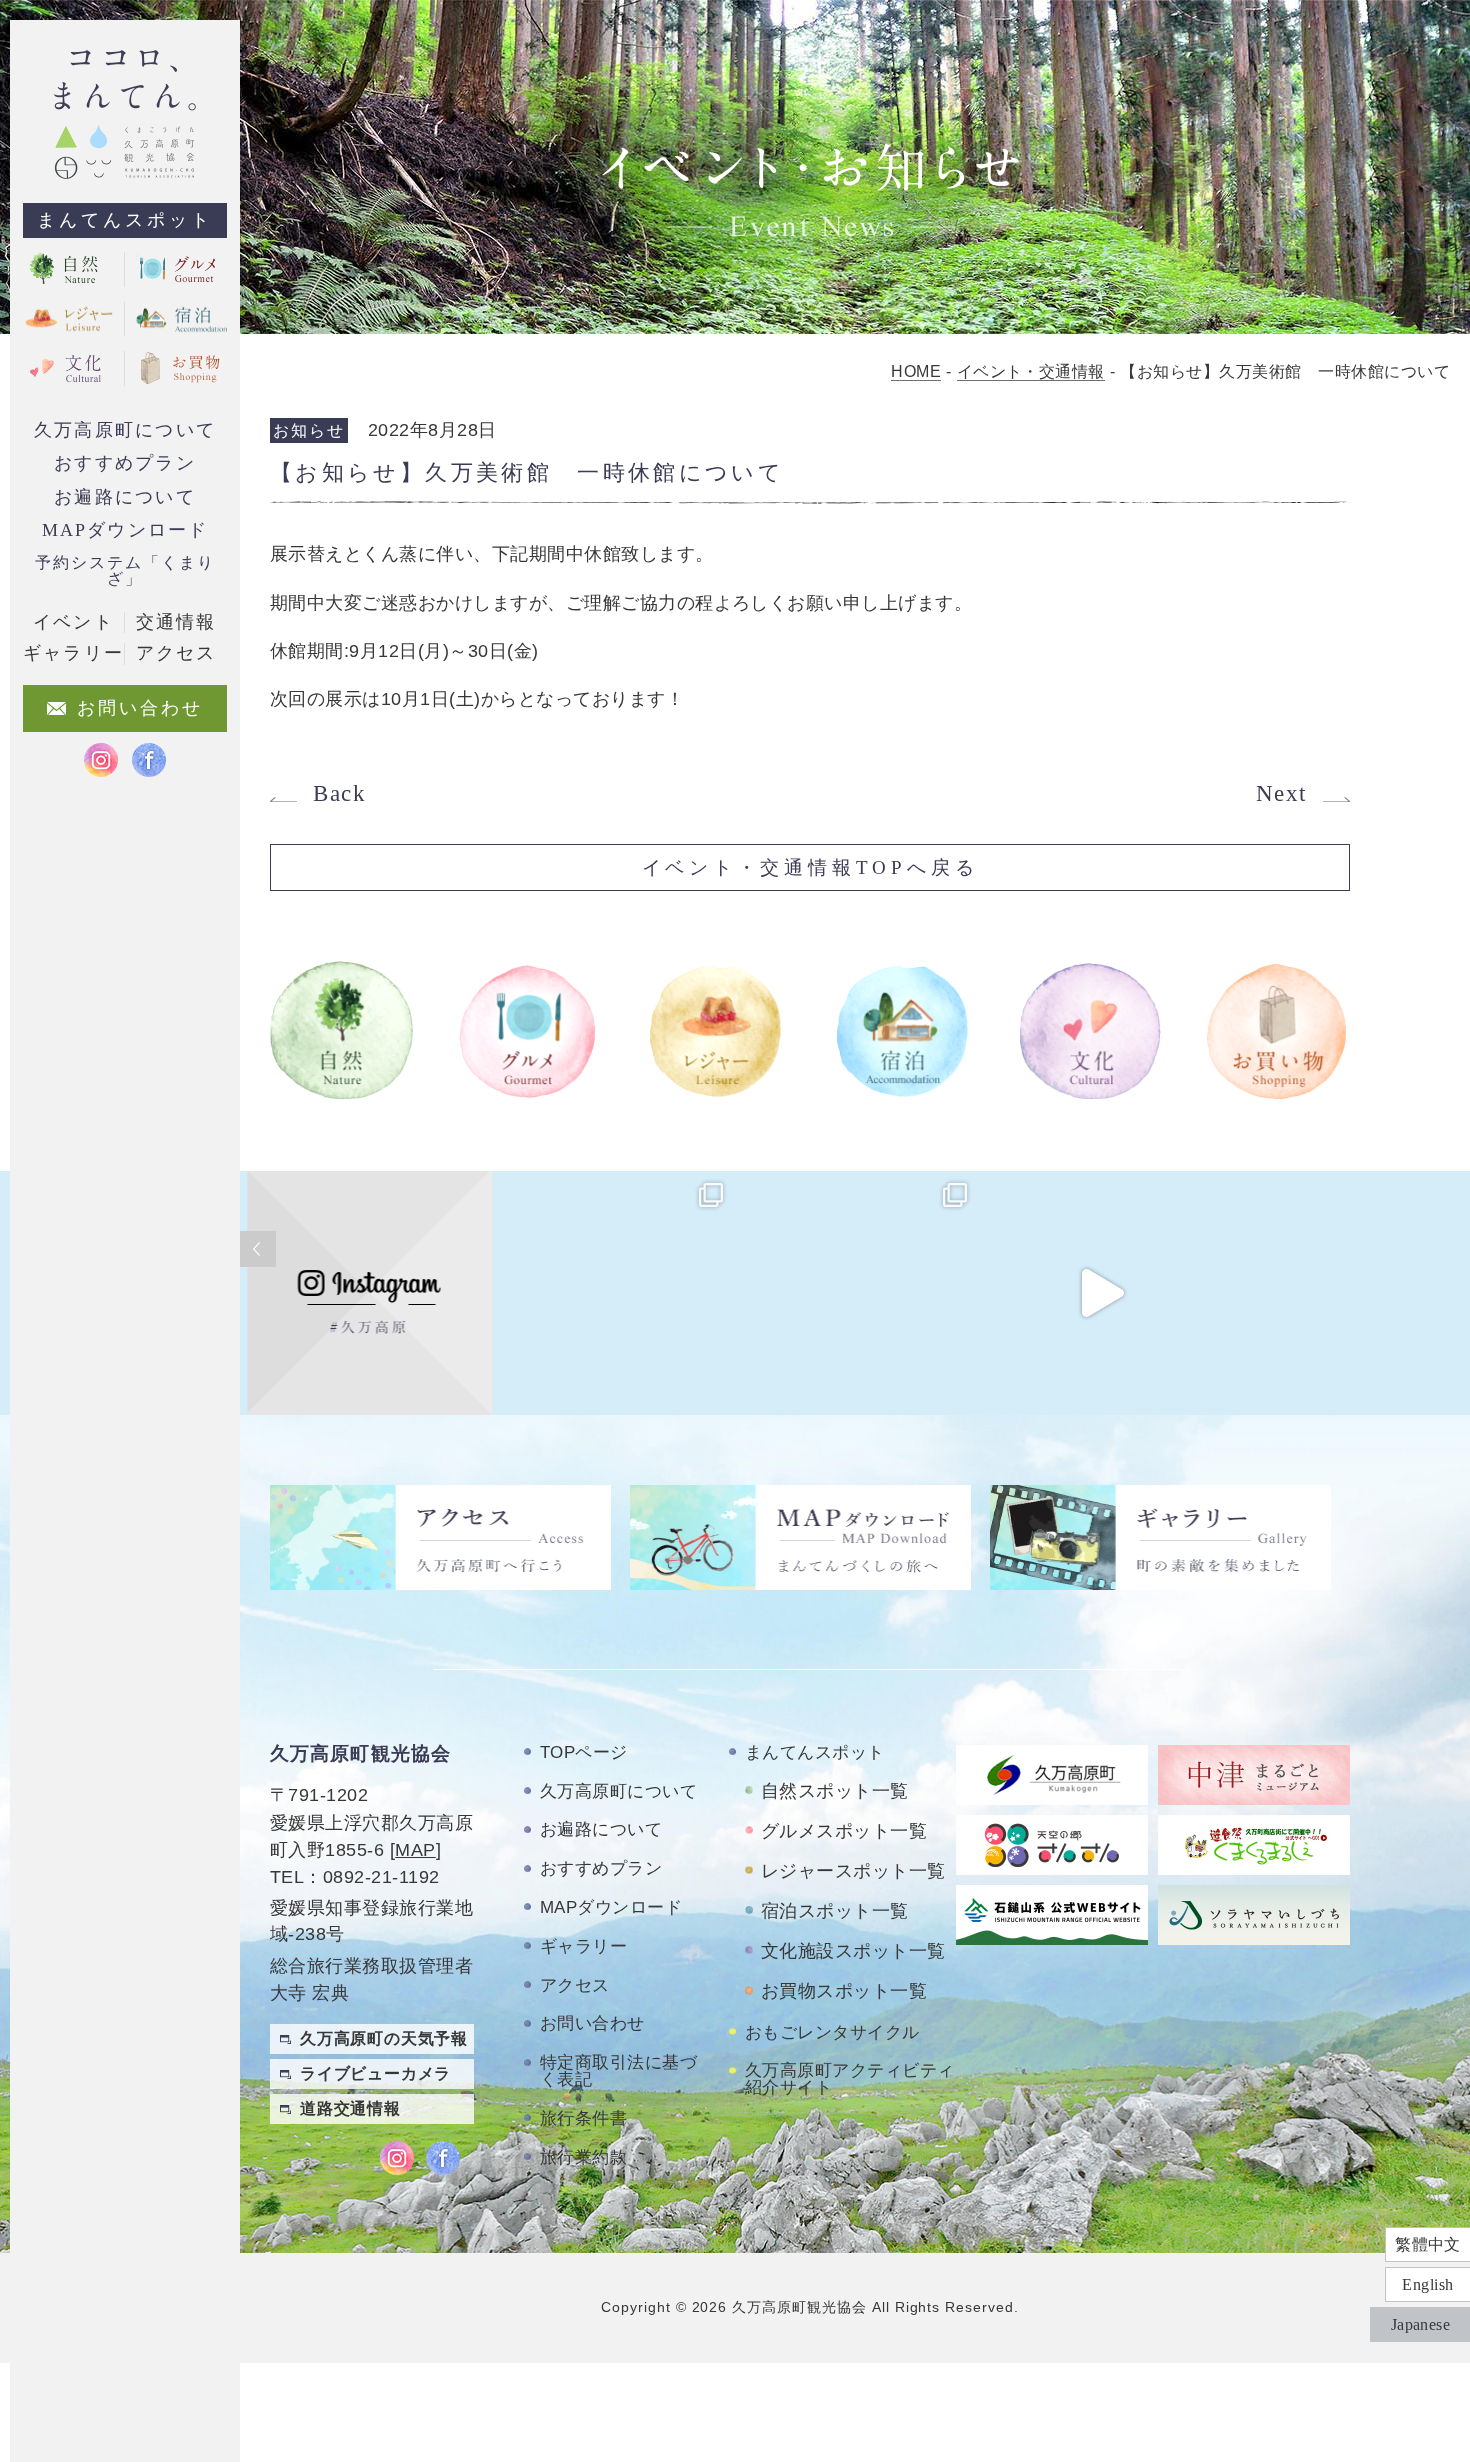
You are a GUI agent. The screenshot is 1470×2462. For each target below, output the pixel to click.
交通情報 (176, 622)
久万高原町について (125, 430)
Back (340, 793)
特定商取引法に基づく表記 (618, 2071)
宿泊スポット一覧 (835, 1911)
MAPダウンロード (125, 530)
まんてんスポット (125, 220)
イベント (73, 622)
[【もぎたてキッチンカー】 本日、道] (613, 1293)
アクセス (575, 1985)
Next (1282, 793)
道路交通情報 (350, 2108)
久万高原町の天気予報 (384, 2038)
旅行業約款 (583, 2157)
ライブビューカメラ (375, 2073)
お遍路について (124, 497)
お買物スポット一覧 (844, 1991)
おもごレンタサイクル (832, 2032)
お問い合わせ (592, 2023)
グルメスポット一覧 (844, 1831)
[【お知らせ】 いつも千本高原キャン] (1345, 1293)
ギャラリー (583, 1946)
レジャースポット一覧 (853, 1871)
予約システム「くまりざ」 (124, 570)
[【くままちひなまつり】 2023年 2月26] (1101, 1293)
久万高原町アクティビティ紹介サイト (850, 2079)
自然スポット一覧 (835, 1791)
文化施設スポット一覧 (853, 1951)
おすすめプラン (124, 463)
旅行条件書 (583, 2118)
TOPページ (584, 1752)
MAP (415, 1850)
